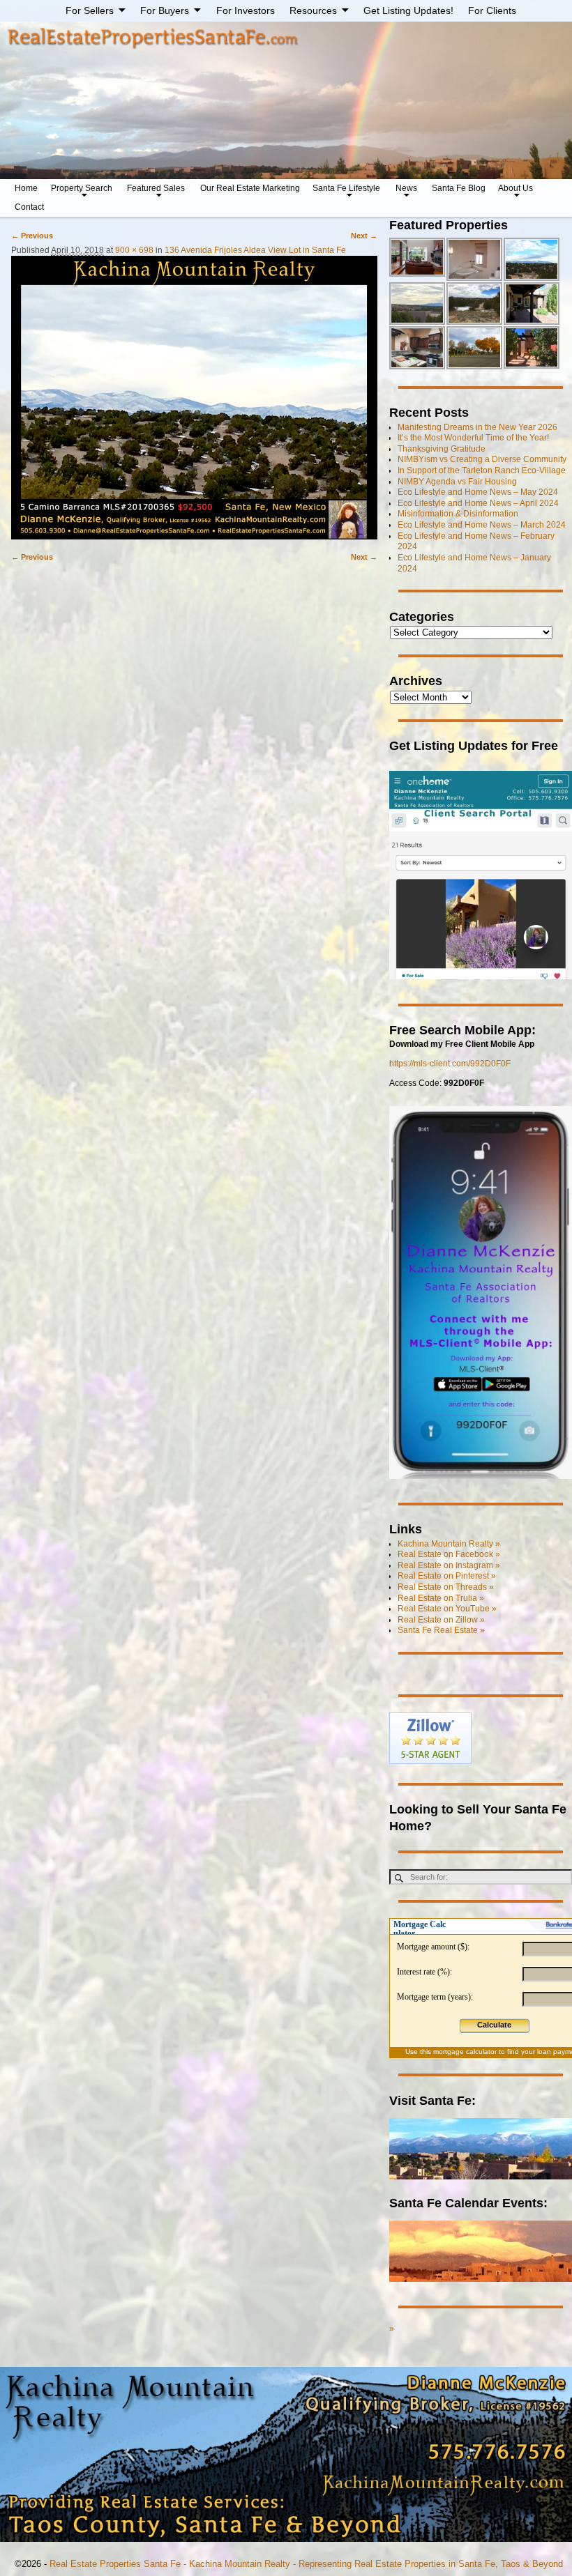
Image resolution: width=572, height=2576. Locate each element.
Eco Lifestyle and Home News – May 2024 (478, 492)
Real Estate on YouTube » (447, 1609)
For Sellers (90, 10)
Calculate (494, 2025)
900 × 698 (134, 250)
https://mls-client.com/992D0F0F (450, 1064)
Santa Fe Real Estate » (441, 1630)
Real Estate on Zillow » (441, 1620)
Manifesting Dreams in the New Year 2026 (477, 427)
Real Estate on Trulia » (441, 1598)
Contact (29, 207)
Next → (364, 236)
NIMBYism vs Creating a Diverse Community (482, 459)
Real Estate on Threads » (446, 1587)
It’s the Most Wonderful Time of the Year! (473, 438)
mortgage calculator (465, 2052)
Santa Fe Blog (459, 188)
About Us (515, 188)
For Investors (246, 10)
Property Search (82, 188)
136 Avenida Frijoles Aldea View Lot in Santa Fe (255, 250)
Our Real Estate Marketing (250, 188)
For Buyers (165, 10)
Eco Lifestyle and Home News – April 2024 (478, 503)
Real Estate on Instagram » (449, 1565)
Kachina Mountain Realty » (449, 1544)
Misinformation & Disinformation (458, 514)
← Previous (32, 236)
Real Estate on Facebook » (449, 1554)
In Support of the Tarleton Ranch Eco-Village (482, 470)
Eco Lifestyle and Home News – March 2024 (482, 525)
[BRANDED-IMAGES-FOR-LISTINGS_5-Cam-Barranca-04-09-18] (194, 398)
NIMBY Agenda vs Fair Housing (457, 482)
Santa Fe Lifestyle (346, 188)
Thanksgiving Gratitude (442, 449)
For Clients (492, 10)
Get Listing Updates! (408, 10)
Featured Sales (156, 188)
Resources (313, 10)
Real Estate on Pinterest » (447, 1576)
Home (26, 188)
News (406, 188)
